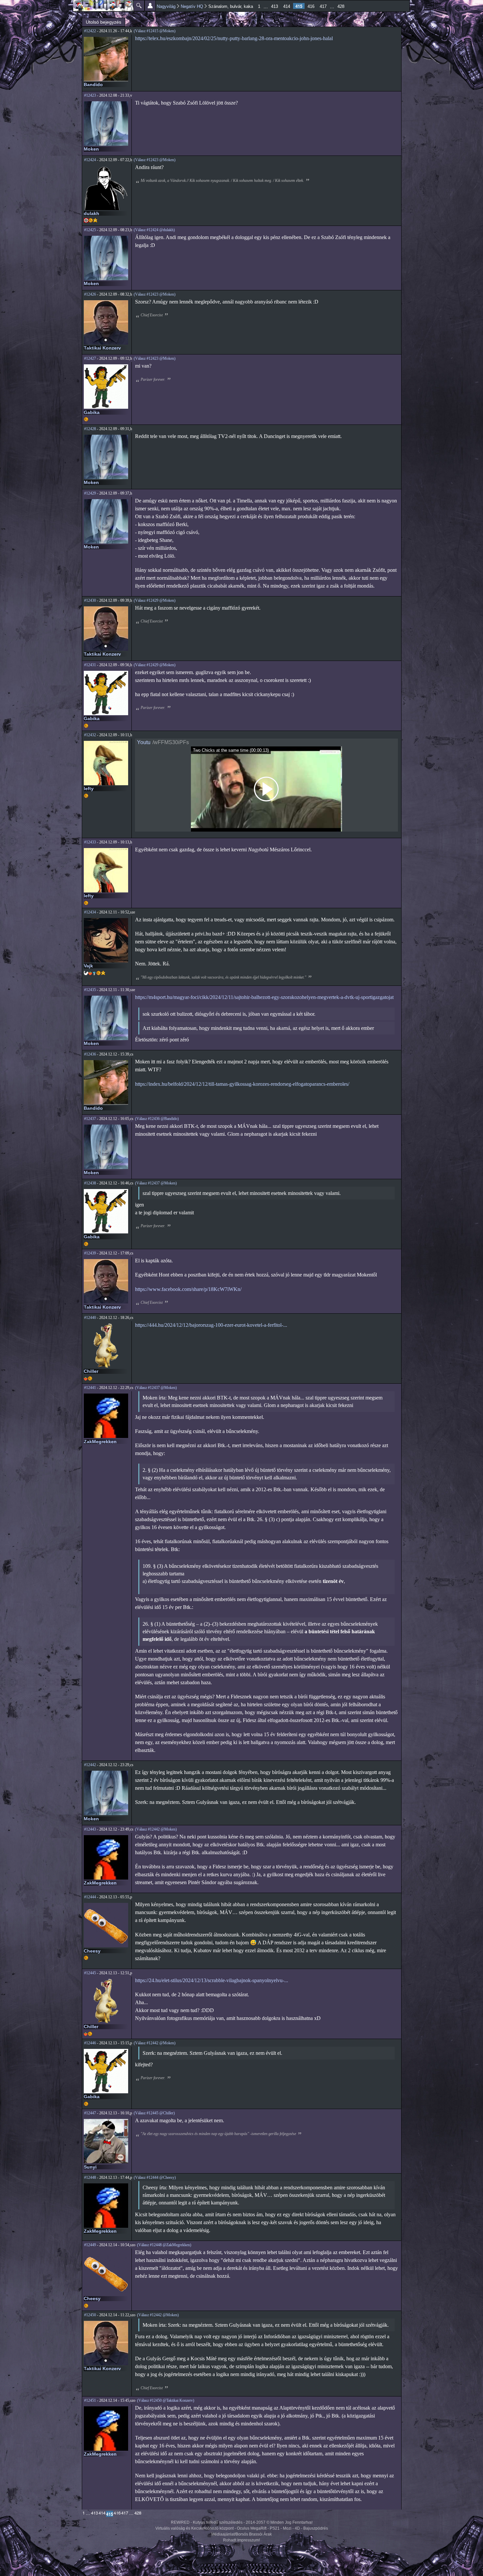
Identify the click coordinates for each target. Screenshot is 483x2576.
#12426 (90, 294)
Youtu (144, 742)
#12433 (90, 842)
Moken (91, 149)
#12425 (90, 230)
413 (275, 6)
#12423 (90, 95)
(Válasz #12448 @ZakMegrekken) (164, 2245)
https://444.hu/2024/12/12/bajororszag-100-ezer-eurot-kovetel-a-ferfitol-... (211, 1325)
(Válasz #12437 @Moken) (156, 1183)
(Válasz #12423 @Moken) (155, 160)
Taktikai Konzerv (102, 348)
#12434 (90, 912)
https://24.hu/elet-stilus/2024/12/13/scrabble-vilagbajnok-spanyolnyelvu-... (212, 1980)
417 (323, 6)
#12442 (90, 1765)
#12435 (90, 990)
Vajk (88, 966)
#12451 (90, 2400)
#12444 (90, 1897)
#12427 (90, 358)
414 (287, 6)
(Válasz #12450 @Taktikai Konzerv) (166, 2400)
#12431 (90, 665)
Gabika (92, 412)
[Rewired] (103, 6)
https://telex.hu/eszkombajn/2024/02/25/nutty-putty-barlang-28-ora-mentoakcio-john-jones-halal (234, 38)
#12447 (90, 2113)
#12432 (90, 735)
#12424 (90, 160)
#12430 (90, 600)
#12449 (90, 2245)
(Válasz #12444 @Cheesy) (155, 2177)
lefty (89, 789)
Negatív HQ (192, 6)
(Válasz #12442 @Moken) (156, 1829)
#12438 (90, 1183)
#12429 (90, 493)
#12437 (90, 1119)
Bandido (93, 85)
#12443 (90, 1829)
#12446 (90, 2043)
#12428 (90, 429)
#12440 (90, 1318)
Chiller (91, 1371)
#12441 (90, 1388)
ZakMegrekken (100, 1442)
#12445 (90, 1973)
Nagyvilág (166, 6)
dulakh (92, 213)
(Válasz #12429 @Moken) (155, 600)
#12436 (90, 1054)
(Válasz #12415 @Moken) (155, 31)
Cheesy (92, 1951)
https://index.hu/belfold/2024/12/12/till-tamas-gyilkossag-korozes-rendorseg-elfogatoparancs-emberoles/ (242, 1084)
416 (311, 6)
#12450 (90, 2315)
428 (341, 6)
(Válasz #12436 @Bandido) (157, 1119)
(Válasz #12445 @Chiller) (154, 2113)
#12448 (90, 2177)
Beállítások (150, 6)
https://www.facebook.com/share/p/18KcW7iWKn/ (188, 1289)
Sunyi (90, 2167)
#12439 (90, 1253)
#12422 (90, 31)
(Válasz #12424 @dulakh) (154, 230)
